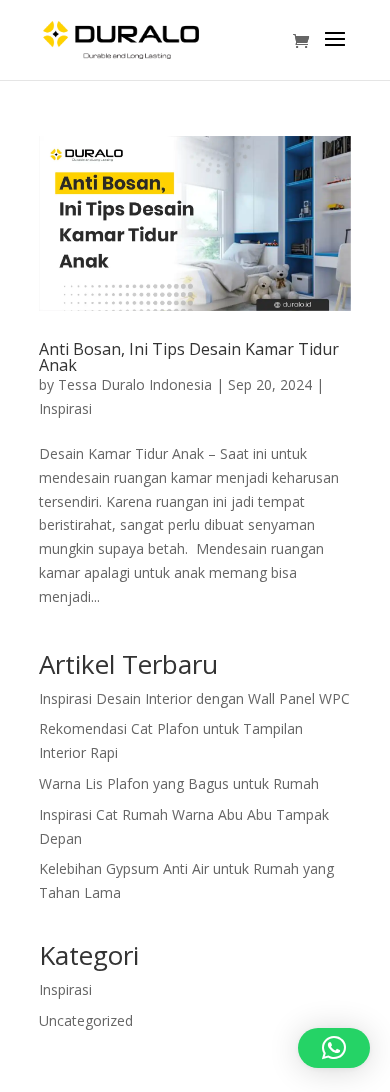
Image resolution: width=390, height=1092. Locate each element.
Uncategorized (86, 1020)
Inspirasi (65, 408)
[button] (334, 1048)
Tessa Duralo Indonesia (135, 384)
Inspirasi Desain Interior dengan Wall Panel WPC (194, 698)
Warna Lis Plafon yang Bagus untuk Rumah (179, 783)
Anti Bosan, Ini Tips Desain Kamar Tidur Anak (189, 357)
